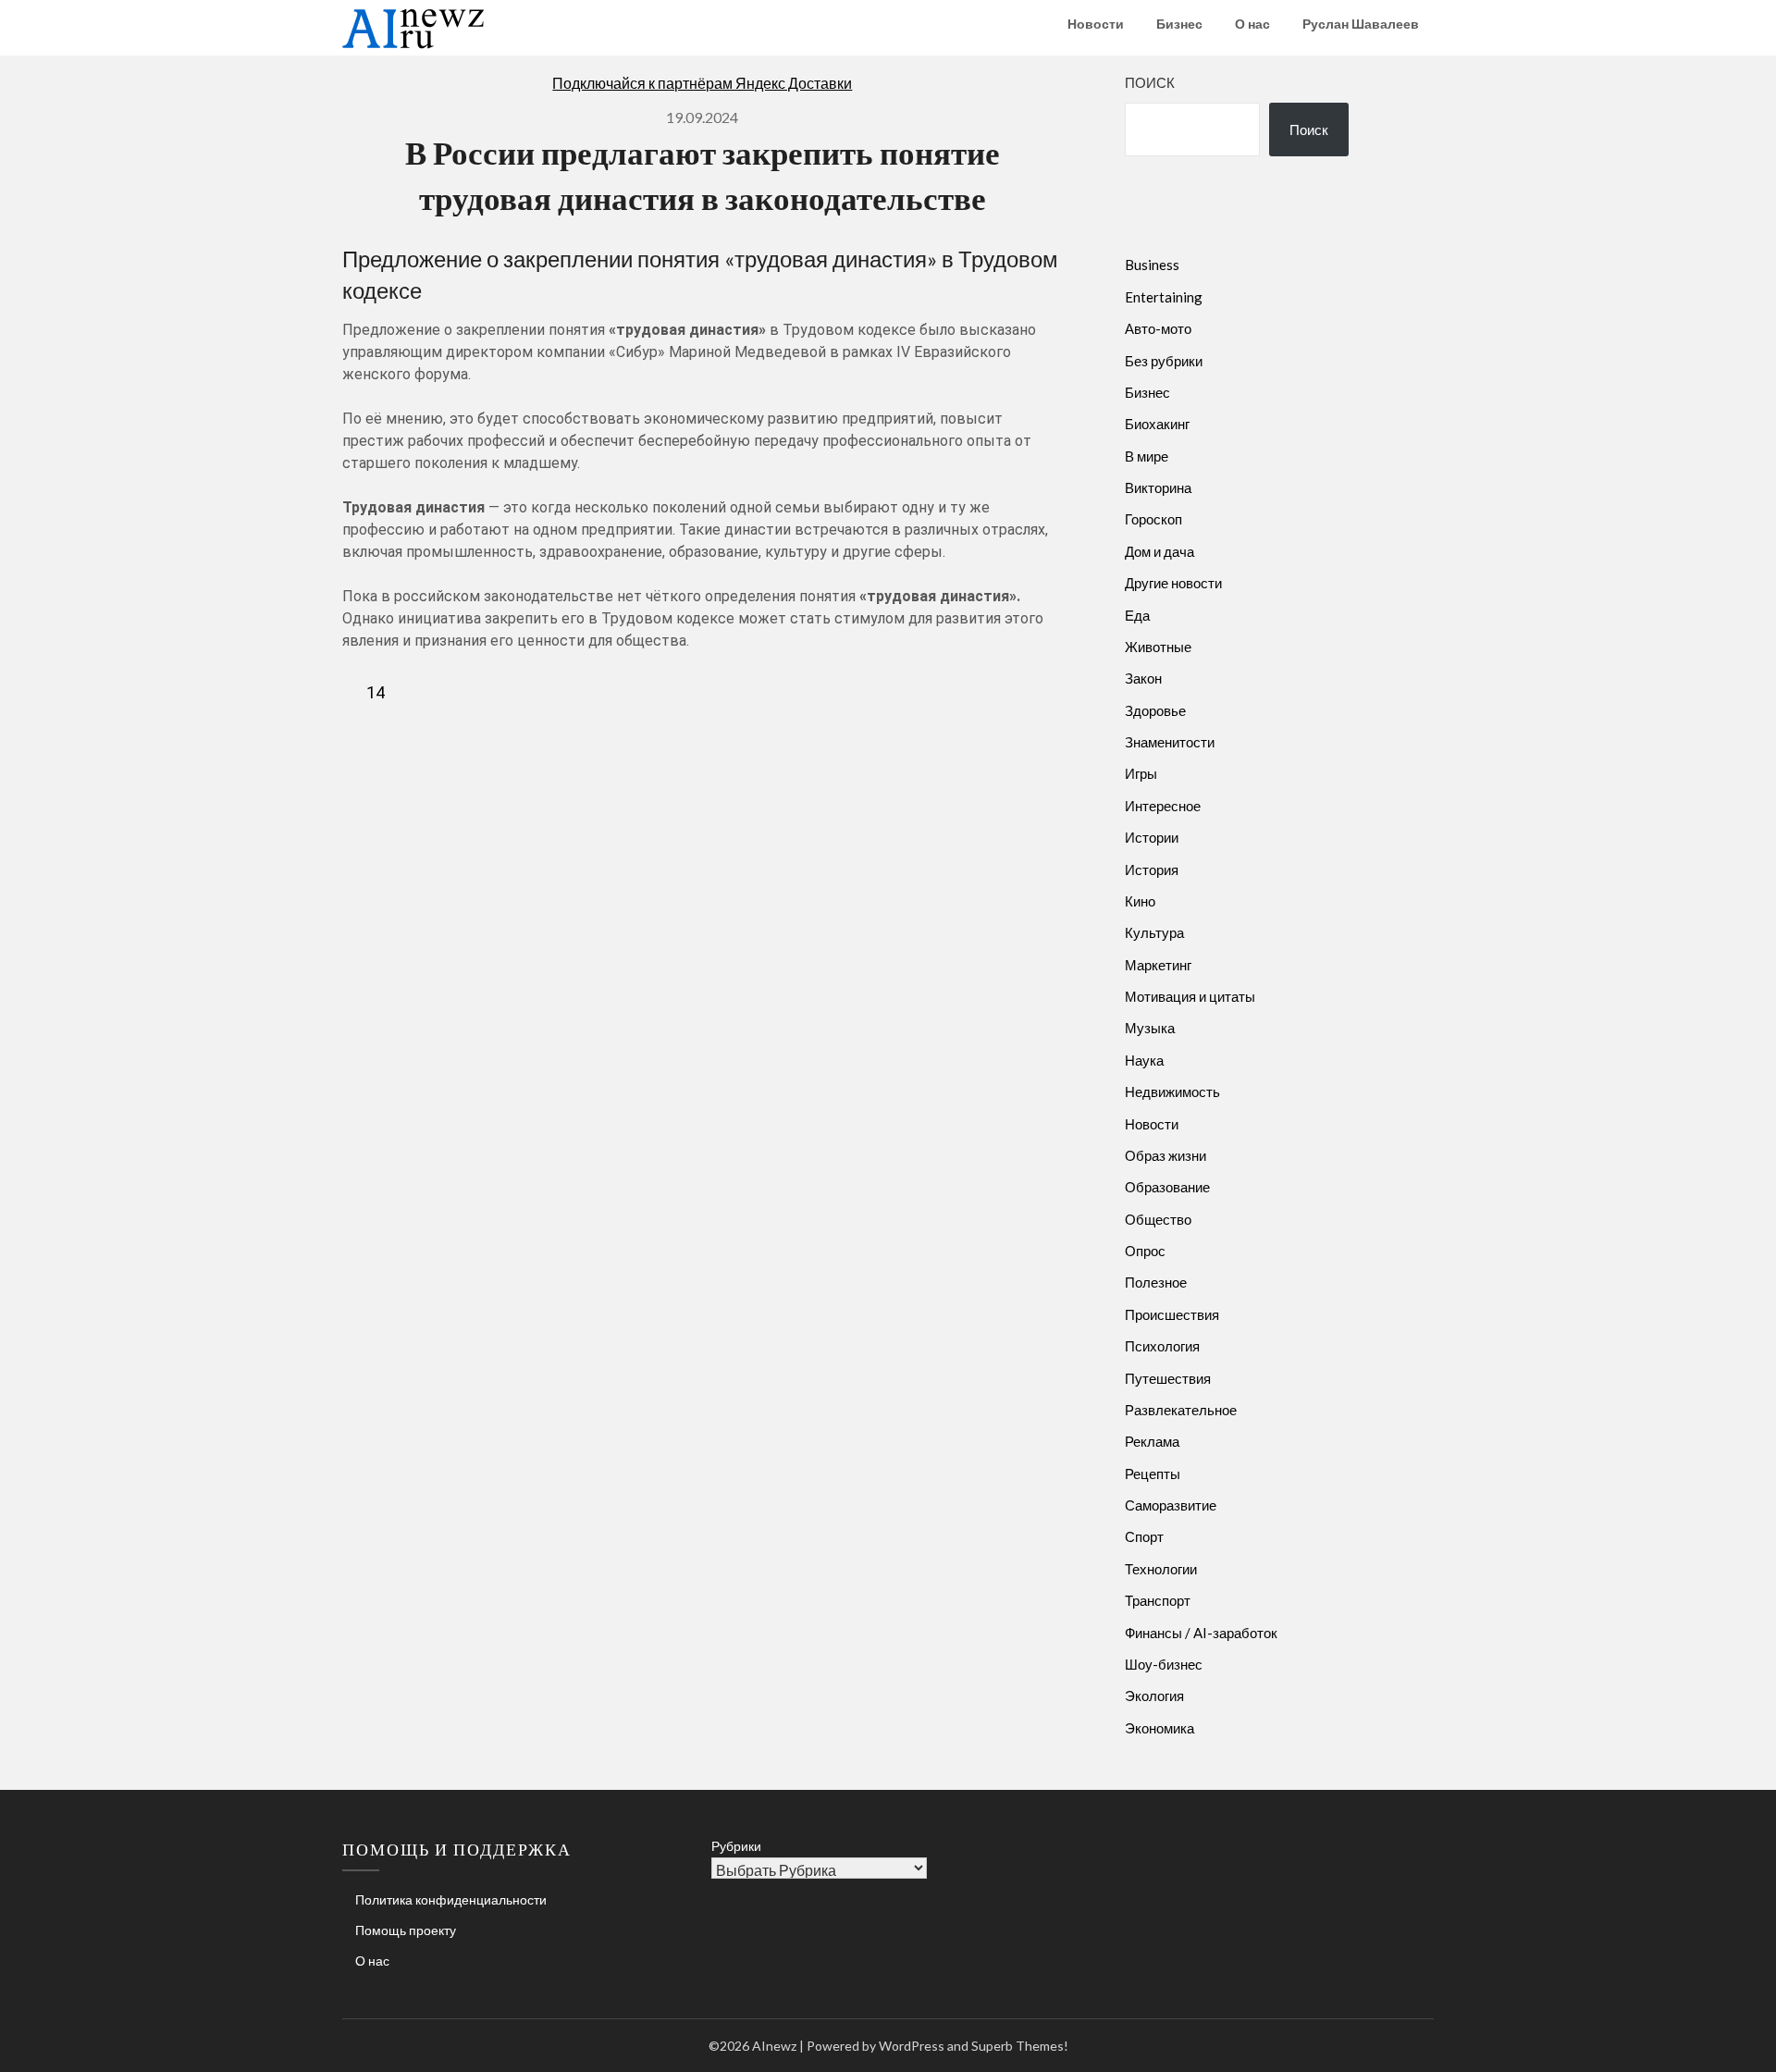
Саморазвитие (1171, 1505)
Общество (1158, 1219)
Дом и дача (1159, 551)
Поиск (1150, 82)
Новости (1096, 24)
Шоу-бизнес (1164, 1664)
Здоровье (1155, 710)
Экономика (1159, 1728)
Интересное (1163, 806)
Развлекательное (1181, 1410)
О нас (1252, 24)
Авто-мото (1158, 328)
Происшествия (1172, 1314)
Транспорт (1158, 1600)
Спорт (1144, 1536)
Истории (1152, 837)
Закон (1143, 678)
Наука (1144, 1060)
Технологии (1161, 1569)
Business (1152, 265)
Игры (1141, 773)
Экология (1154, 1696)
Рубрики (736, 1846)
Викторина (1158, 487)
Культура (1154, 932)
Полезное (1156, 1282)
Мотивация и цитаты (1190, 996)
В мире (1147, 456)
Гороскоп (1153, 519)
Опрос (1145, 1251)
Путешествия (1168, 1378)
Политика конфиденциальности (451, 1899)
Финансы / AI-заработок (1201, 1633)
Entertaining (1164, 297)
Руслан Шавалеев (1361, 24)
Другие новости (1173, 583)
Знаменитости (1170, 742)
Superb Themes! (1020, 2046)
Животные (1158, 647)
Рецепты (1153, 1474)
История (1152, 869)
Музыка (1150, 1028)
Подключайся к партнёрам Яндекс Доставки (702, 83)
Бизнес (1179, 24)
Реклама (1152, 1441)
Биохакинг (1157, 424)
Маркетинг (1158, 965)
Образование (1167, 1187)
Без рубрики (1164, 361)
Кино (1140, 901)
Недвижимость (1172, 1091)
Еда (1137, 615)
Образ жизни (1165, 1155)
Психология (1162, 1346)
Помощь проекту (406, 1930)
